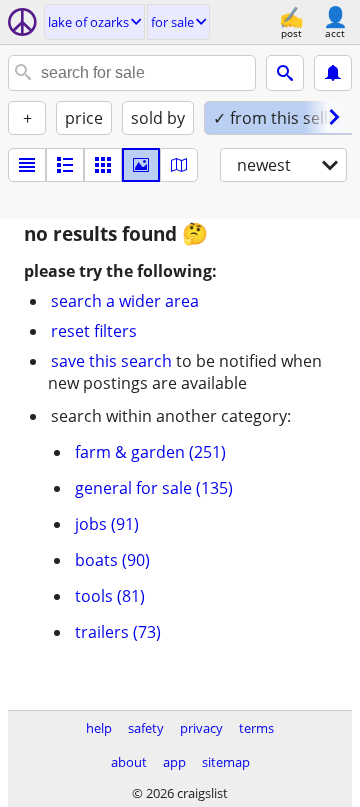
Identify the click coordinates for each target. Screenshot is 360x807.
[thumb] (65, 165)
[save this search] (333, 73)
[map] (179, 165)
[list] (27, 165)
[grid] (103, 165)
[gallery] (141, 165)
